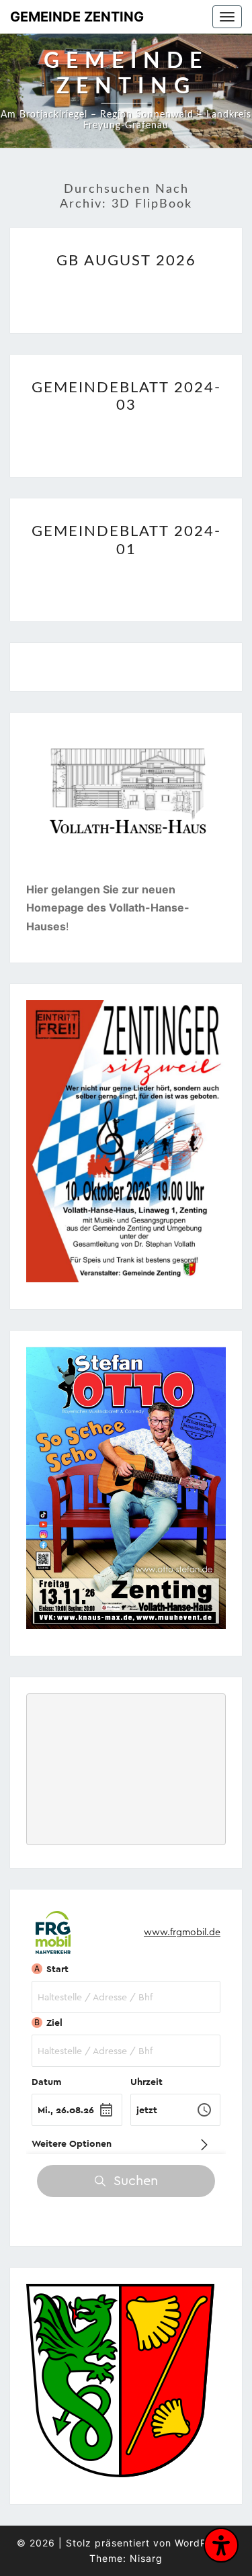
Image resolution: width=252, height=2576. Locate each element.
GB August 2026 (126, 261)
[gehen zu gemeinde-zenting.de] (120, 2385)
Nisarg (146, 2558)
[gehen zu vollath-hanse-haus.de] (126, 805)
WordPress (201, 2543)
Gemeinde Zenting (77, 17)
